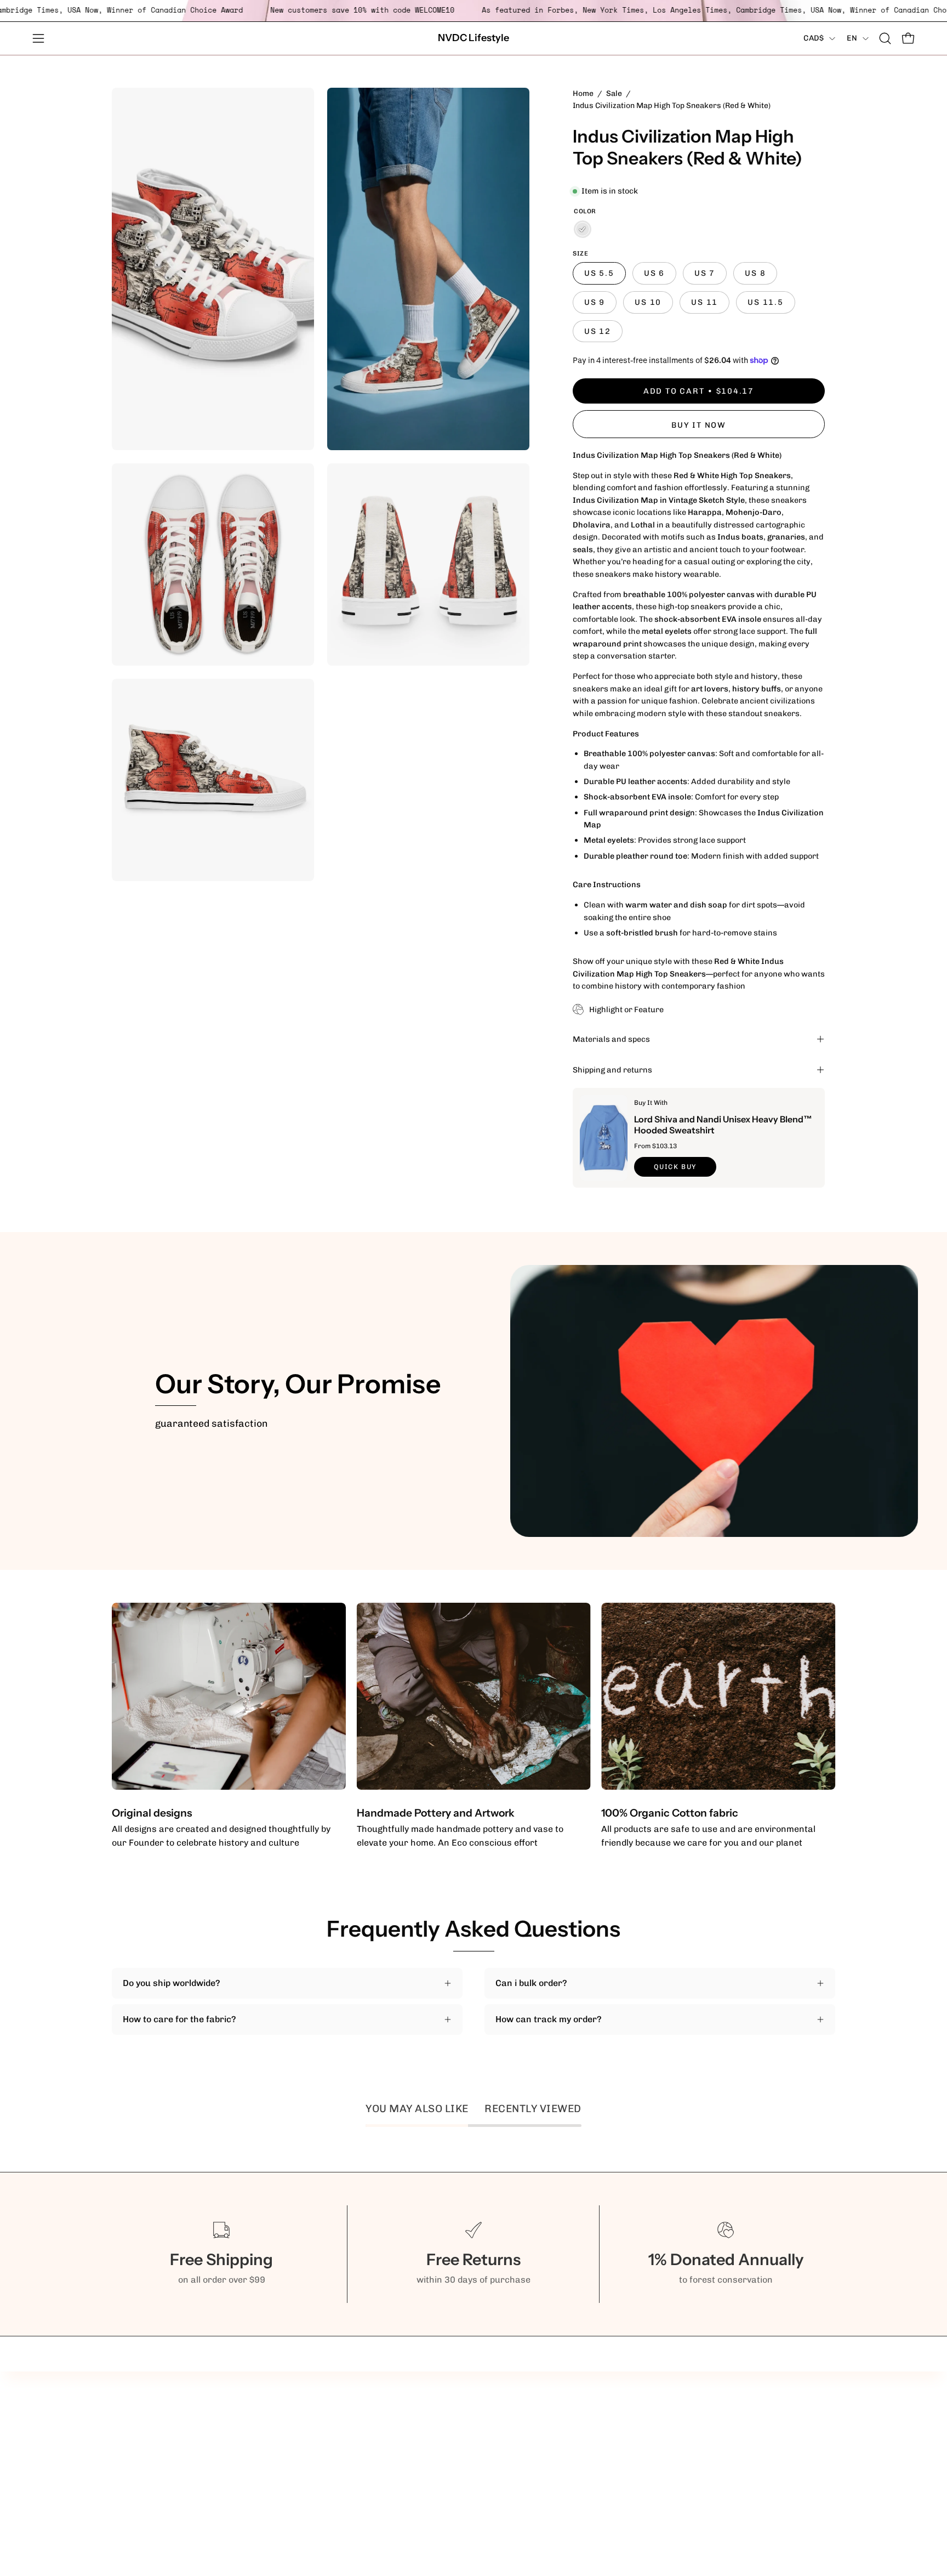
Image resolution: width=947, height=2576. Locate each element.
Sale (614, 93)
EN (852, 38)
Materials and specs (611, 1039)
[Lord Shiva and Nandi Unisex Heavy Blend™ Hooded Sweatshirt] (604, 1138)
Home (583, 93)
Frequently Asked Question (450, 2439)
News (406, 2457)
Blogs (405, 2421)
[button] (885, 38)
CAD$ (814, 38)
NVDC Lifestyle (473, 38)
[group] (473, 1726)
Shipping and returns (612, 1070)
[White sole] (583, 229)
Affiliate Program (430, 2403)
